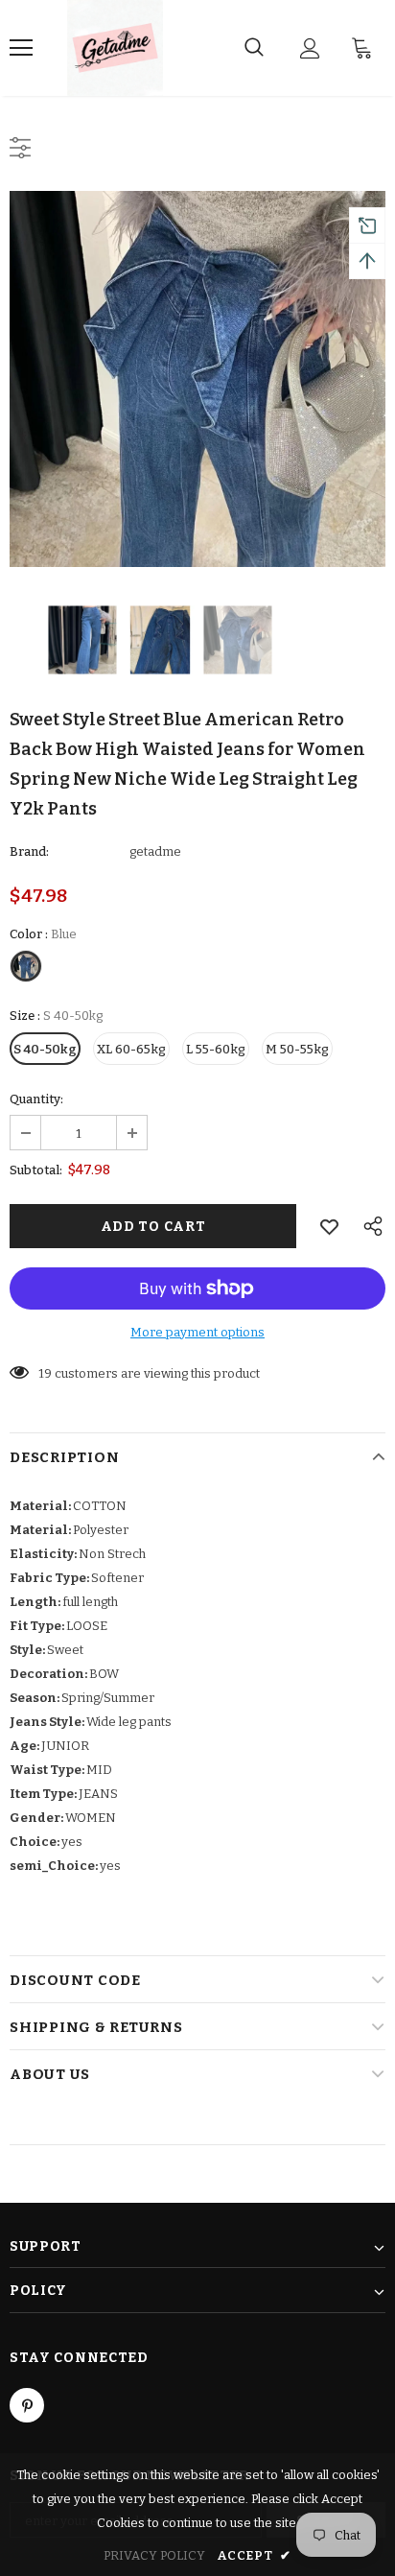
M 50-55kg (297, 1049)
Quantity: (36, 1099)
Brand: (29, 851)
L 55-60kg (216, 1049)
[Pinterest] (27, 2405)
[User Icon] (310, 48)
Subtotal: (36, 1170)
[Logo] (115, 48)
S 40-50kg (45, 1049)
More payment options (197, 1332)
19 (45, 1373)
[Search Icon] (254, 48)
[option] (197, 379)
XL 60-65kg (131, 1049)
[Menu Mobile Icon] (21, 48)
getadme (155, 851)
